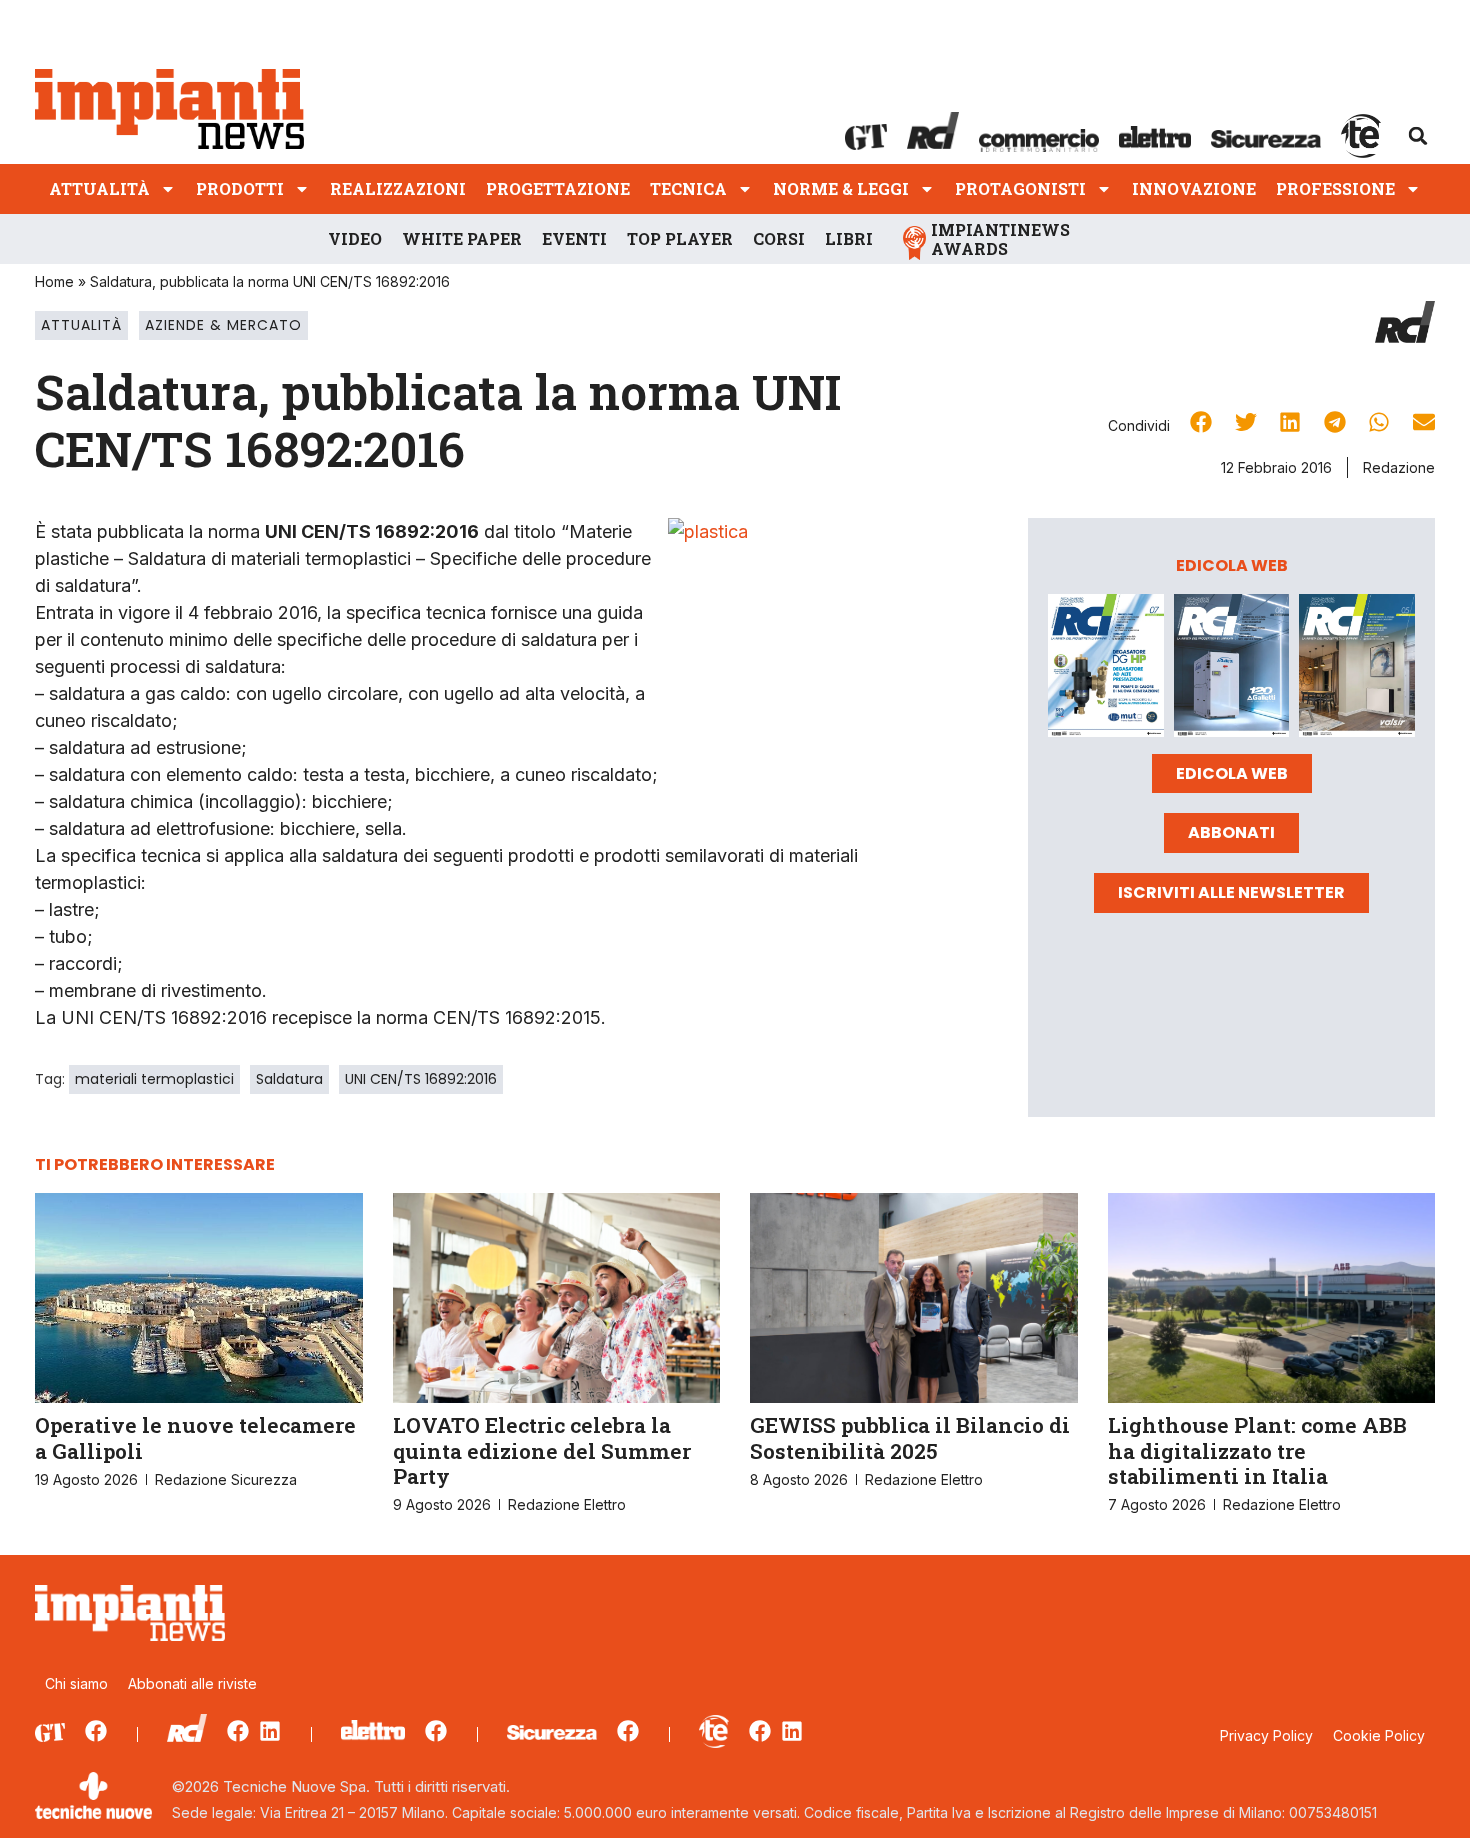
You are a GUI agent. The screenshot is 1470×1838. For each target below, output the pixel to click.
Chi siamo (76, 1683)
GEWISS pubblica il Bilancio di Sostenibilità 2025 (910, 1437)
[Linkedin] (270, 1731)
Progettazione (558, 188)
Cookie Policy (1379, 1735)
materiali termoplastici (154, 1079)
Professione (1335, 188)
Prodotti (240, 188)
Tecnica (688, 188)
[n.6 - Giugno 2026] (1232, 669)
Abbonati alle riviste (192, 1683)
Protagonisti (1020, 188)
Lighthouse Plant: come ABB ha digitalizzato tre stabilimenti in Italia (1257, 1450)
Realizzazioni (398, 188)
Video (355, 238)
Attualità (99, 188)
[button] (1418, 136)
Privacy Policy (1266, 1735)
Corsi (779, 238)
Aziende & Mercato (223, 325)
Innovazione (1194, 188)
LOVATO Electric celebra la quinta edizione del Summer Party (542, 1450)
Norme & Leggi (841, 188)
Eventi (574, 238)
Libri (849, 238)
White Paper (462, 238)
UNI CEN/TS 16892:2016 (421, 1079)
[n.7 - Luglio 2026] (1106, 669)
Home (54, 281)
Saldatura (289, 1079)
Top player (680, 238)
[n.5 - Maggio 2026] (1357, 669)
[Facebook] (96, 1731)
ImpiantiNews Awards (1000, 239)
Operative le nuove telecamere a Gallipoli (195, 1437)
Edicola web (1232, 773)
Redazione (1399, 467)
